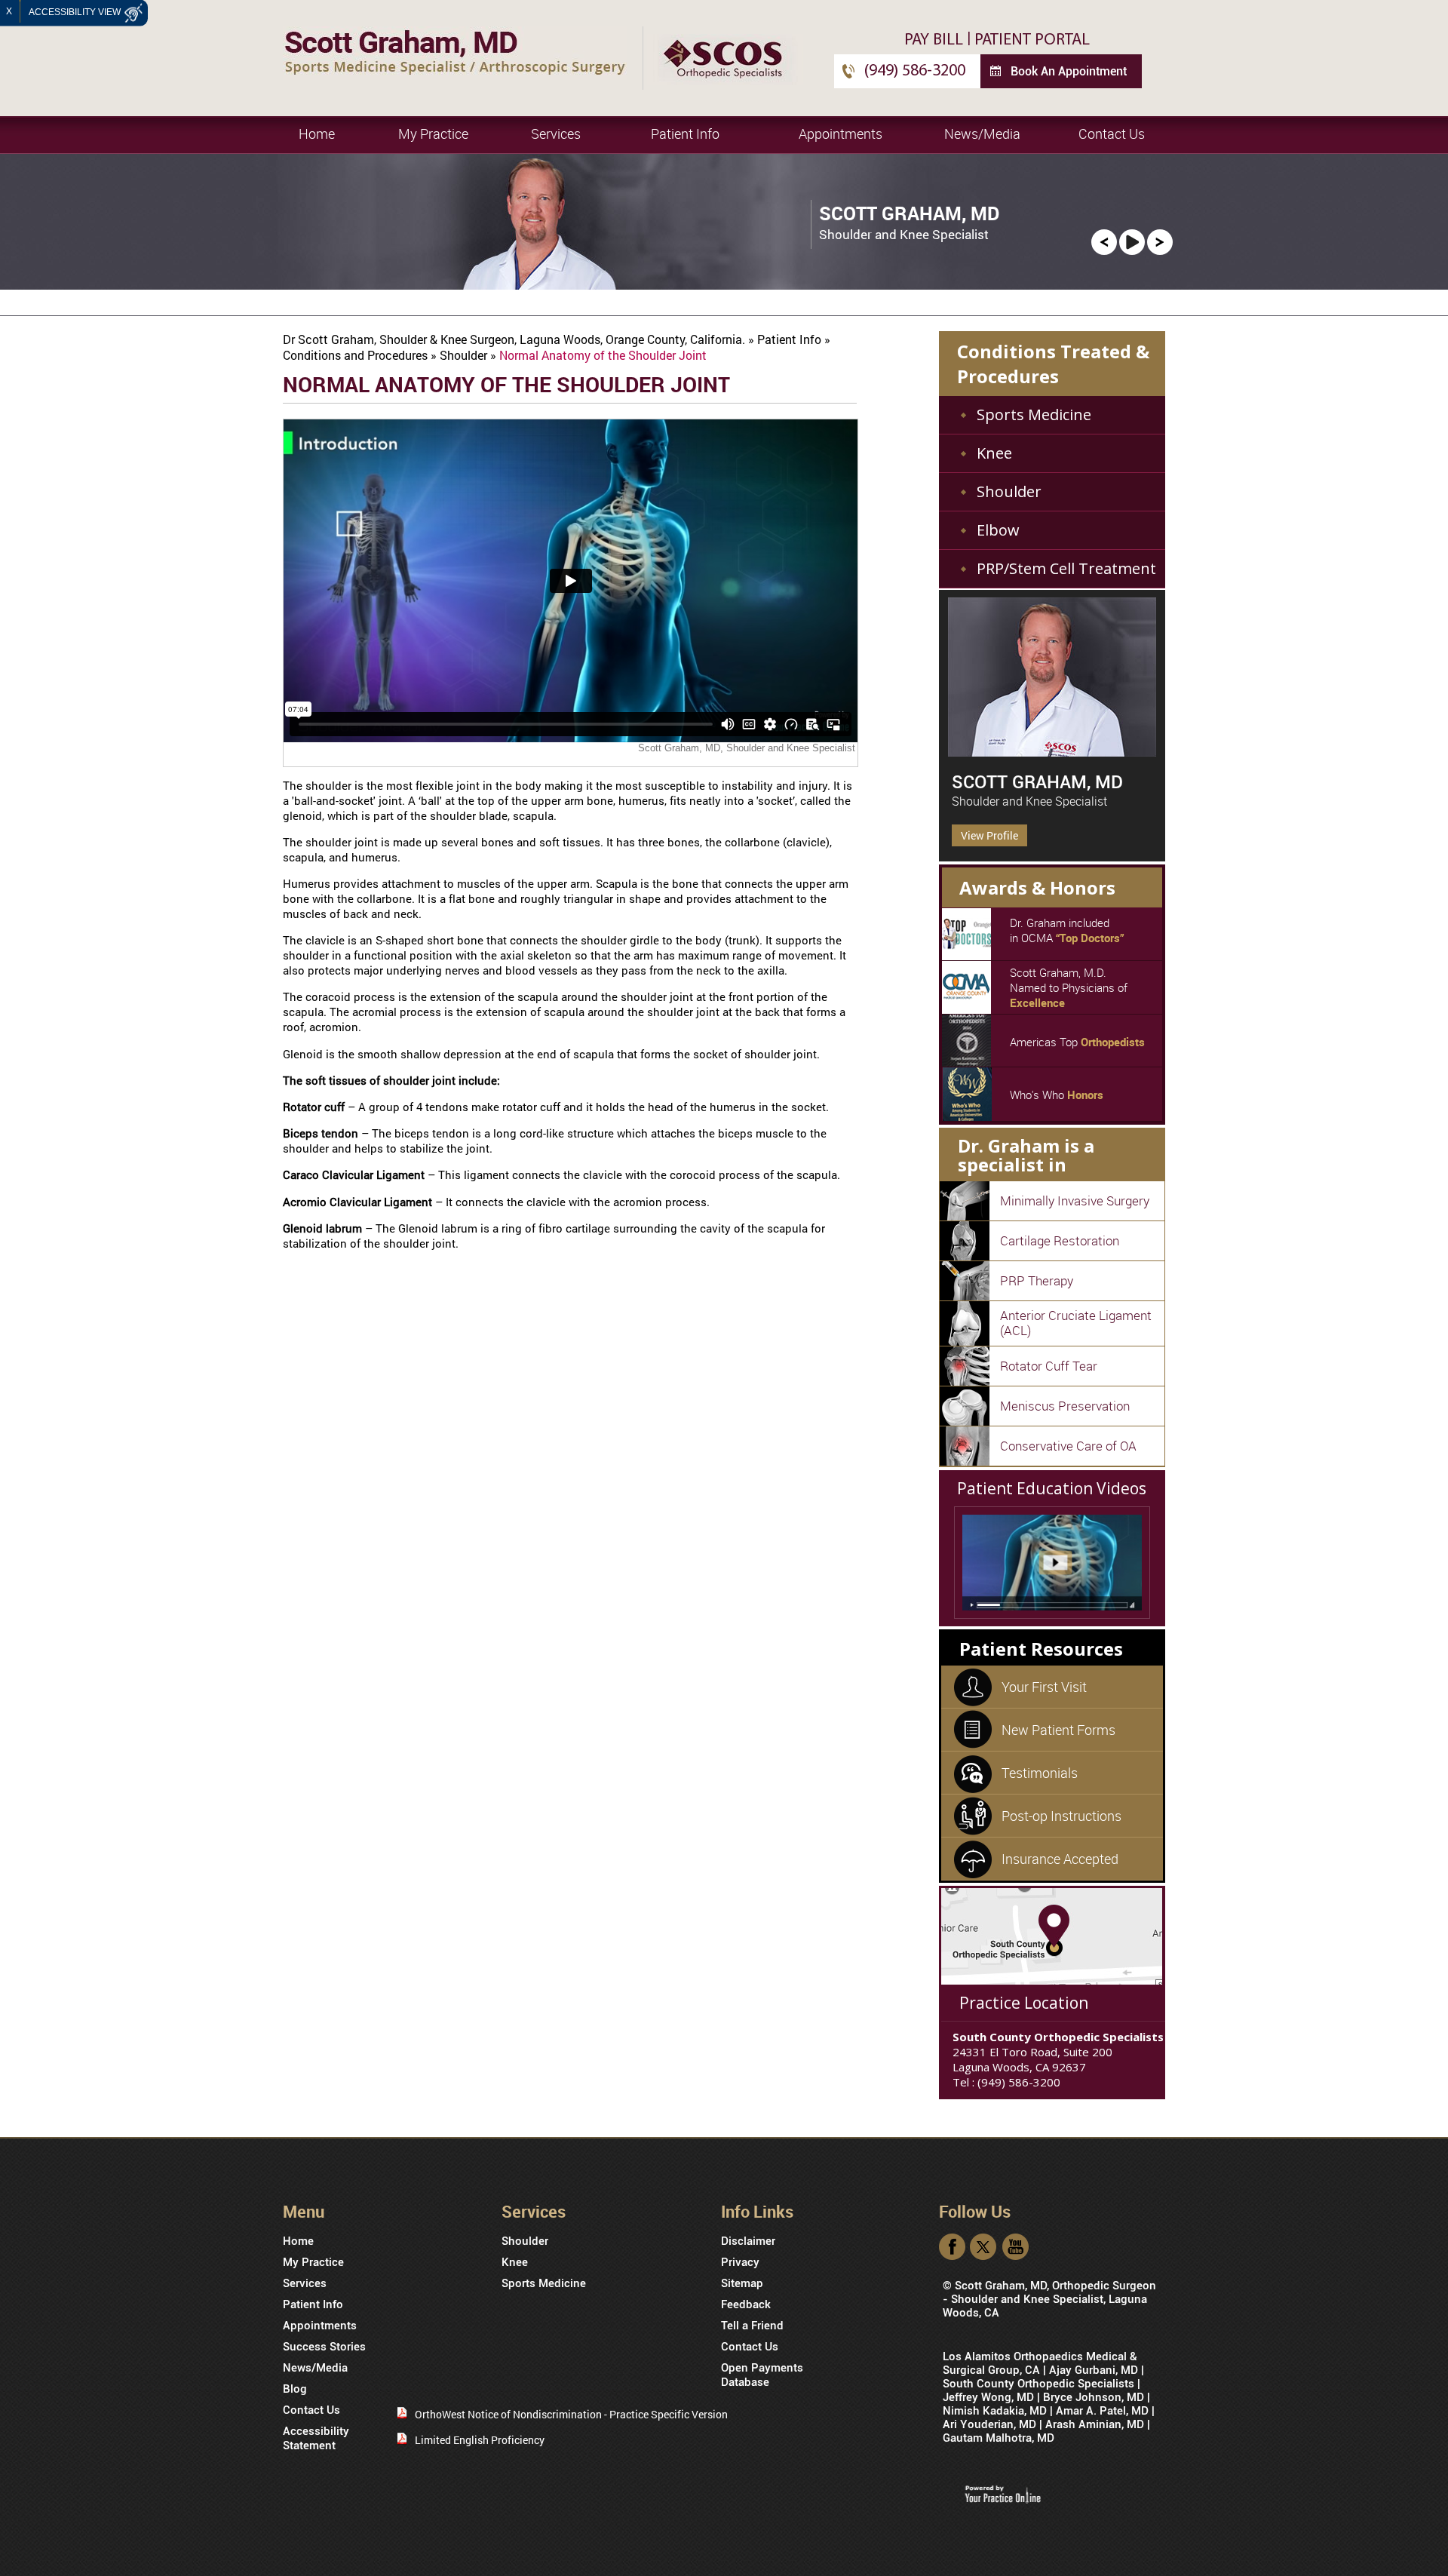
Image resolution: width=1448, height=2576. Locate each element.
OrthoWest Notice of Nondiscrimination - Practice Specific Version (571, 2414)
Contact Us (1112, 134)
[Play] (1132, 241)
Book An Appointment (1069, 71)
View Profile (989, 835)
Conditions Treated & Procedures (1053, 364)
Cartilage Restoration (1060, 1240)
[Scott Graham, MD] (1052, 677)
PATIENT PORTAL (1032, 40)
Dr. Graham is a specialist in (1026, 1155)
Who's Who (1057, 1095)
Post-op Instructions (1061, 1816)
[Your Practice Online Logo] (1003, 2493)
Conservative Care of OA (1068, 1446)
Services (556, 134)
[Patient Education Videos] (1052, 1563)
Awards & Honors (1037, 887)
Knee (994, 453)
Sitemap (742, 2283)
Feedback (746, 2304)
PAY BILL (934, 40)
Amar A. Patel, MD (1102, 2411)
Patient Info (685, 134)
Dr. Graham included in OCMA (1067, 930)
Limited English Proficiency (480, 2440)
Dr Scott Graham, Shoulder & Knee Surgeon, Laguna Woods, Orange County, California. (515, 339)
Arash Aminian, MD (1095, 2424)
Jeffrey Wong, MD (988, 2397)
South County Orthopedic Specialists (1038, 2384)
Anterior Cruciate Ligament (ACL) (1076, 1323)
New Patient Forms (1058, 1730)
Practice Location (1024, 2003)
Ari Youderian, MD (989, 2424)
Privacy (740, 2262)
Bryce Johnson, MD (1094, 2397)
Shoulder (465, 355)
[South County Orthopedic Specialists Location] (1052, 1935)
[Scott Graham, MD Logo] (455, 52)
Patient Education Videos (1052, 1488)
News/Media (982, 134)
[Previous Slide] (1104, 241)
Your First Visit (1044, 1687)
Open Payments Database (762, 2375)
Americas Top (1077, 1042)
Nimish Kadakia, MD (995, 2411)
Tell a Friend (752, 2326)
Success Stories (324, 2347)
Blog (295, 2389)
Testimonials (1040, 1773)
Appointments (841, 134)
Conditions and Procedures (357, 355)
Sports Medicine (1034, 414)
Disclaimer (748, 2241)
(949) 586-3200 (915, 71)
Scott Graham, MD (1037, 782)
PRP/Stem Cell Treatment (1066, 568)
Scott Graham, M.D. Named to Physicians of (1069, 987)
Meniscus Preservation (1065, 1406)
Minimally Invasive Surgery (1075, 1200)
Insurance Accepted (1060, 1859)
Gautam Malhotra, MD (999, 2438)
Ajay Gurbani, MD (1094, 2370)
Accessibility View (76, 12)
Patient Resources (1041, 1649)
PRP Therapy (1037, 1280)
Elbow (998, 530)
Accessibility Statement (316, 2438)
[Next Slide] (1160, 241)
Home (317, 134)
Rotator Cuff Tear (1049, 1366)
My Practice (433, 134)
